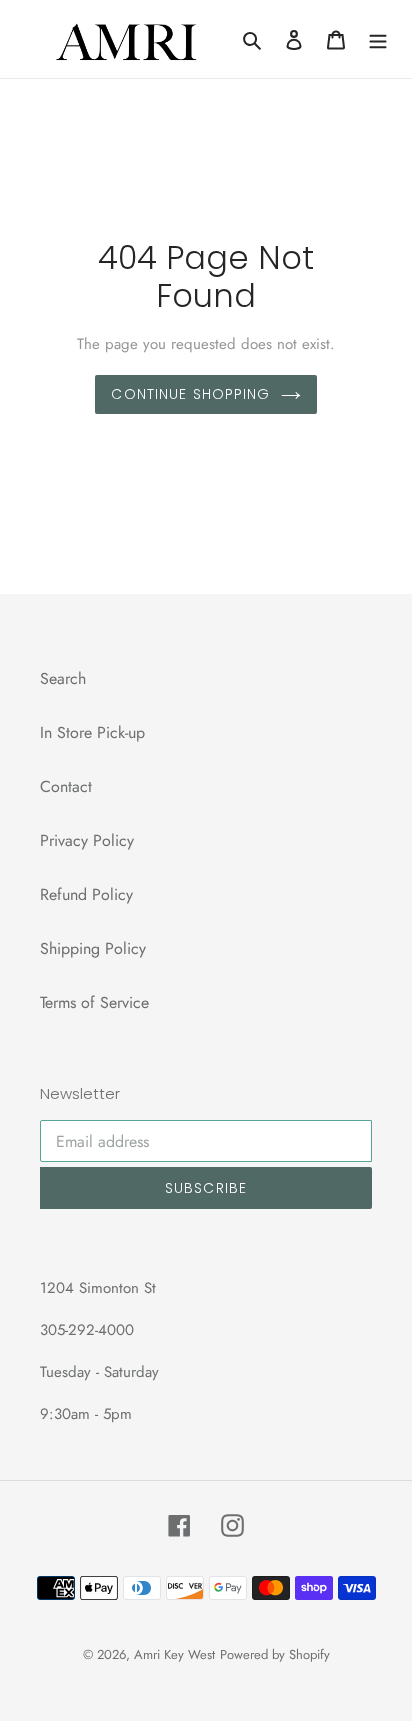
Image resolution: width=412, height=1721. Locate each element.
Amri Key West (174, 1654)
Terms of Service (94, 1002)
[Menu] (378, 39)
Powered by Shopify (275, 1654)
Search (63, 678)
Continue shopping (190, 394)
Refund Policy (86, 894)
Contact (66, 786)
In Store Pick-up (92, 732)
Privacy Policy (87, 840)
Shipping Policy (93, 948)
